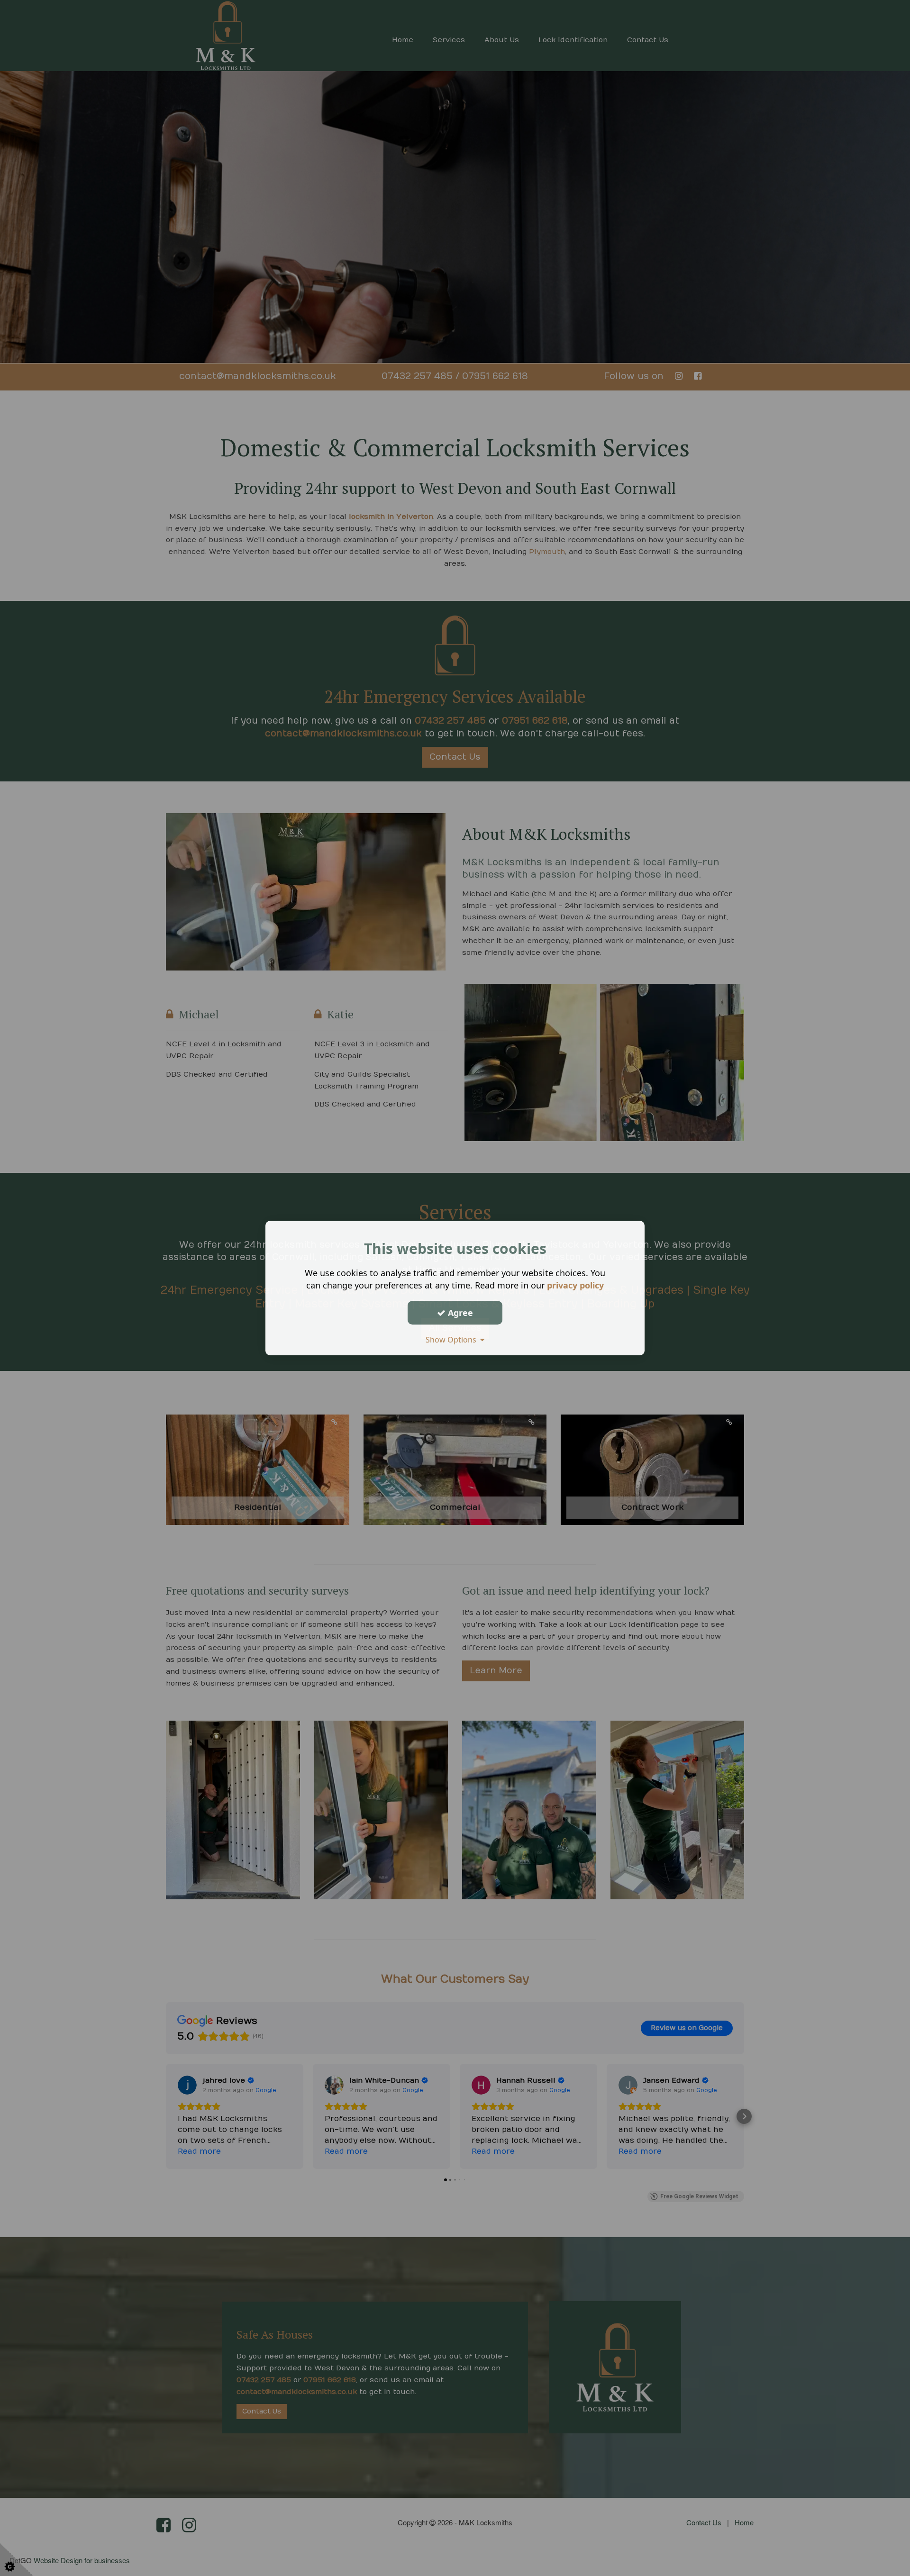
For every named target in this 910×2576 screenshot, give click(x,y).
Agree (459, 1313)
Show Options (453, 1340)
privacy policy (575, 1285)
